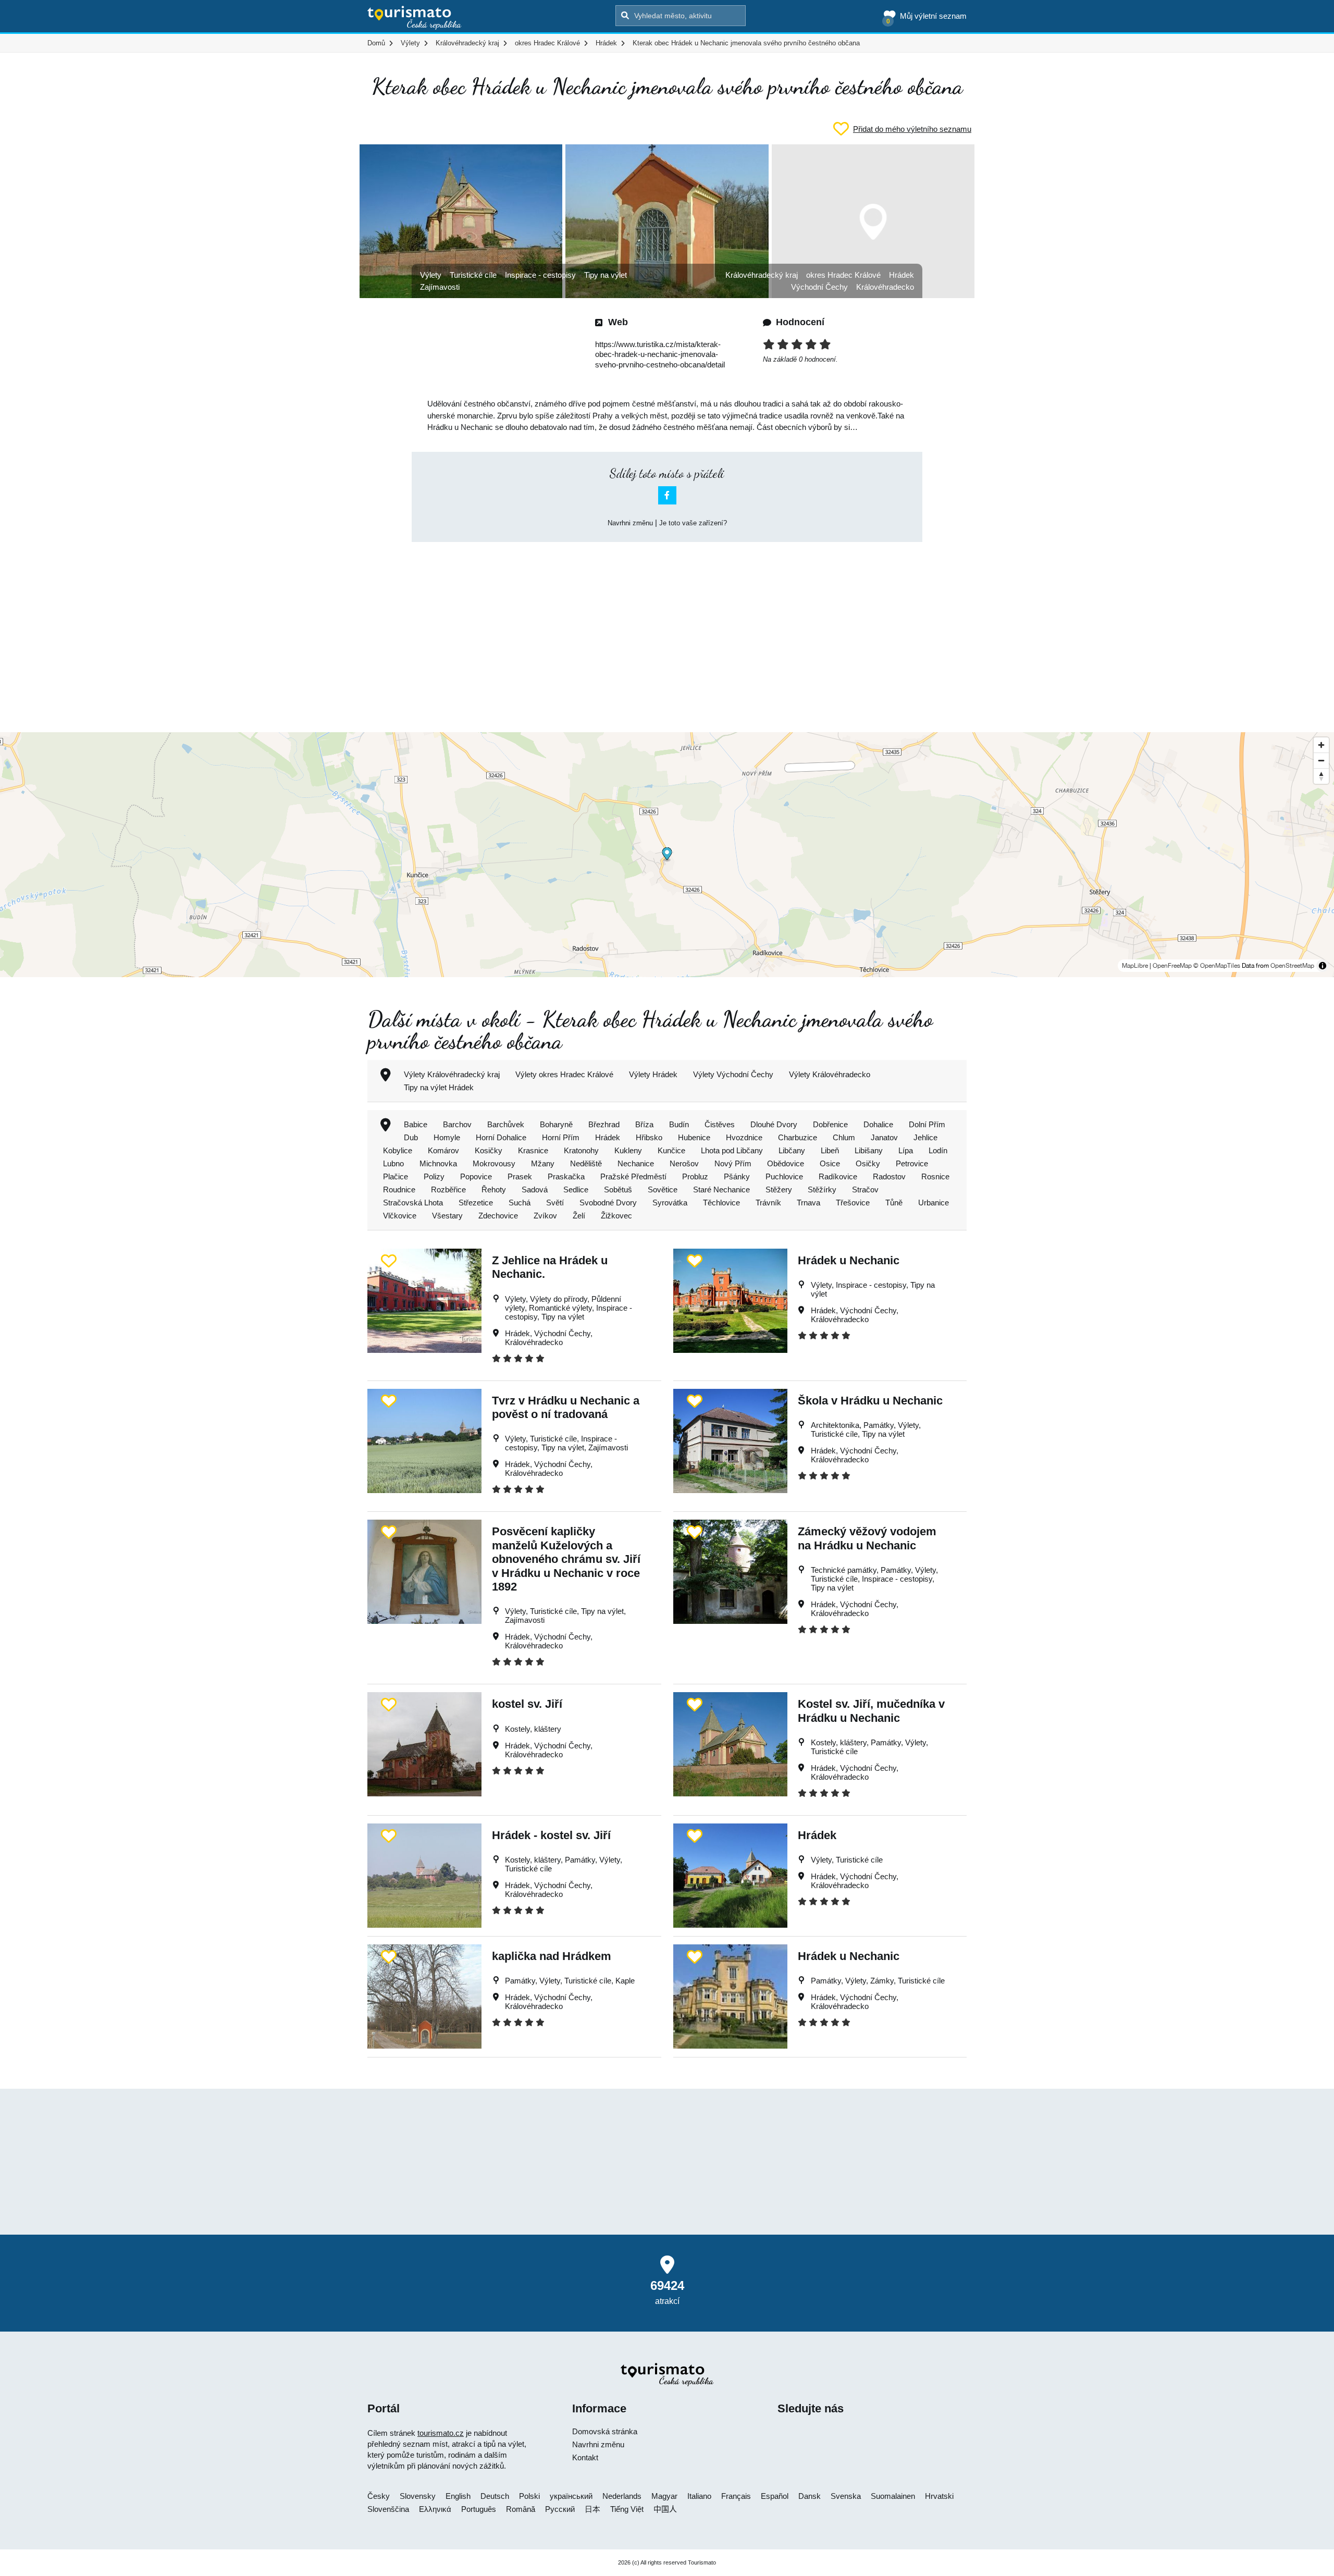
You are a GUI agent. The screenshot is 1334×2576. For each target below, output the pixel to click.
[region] (667, 855)
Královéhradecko (885, 287)
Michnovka (438, 1163)
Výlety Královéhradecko (830, 1074)
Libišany (869, 1150)
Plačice (396, 1176)
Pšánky (737, 1176)
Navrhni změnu (630, 523)
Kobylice (398, 1150)
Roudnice (399, 1190)
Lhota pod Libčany (732, 1150)
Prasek (520, 1176)
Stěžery (779, 1190)
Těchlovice (721, 1203)
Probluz (695, 1176)
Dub (411, 1137)
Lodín (938, 1150)
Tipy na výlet (606, 275)
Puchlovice (784, 1176)
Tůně (894, 1203)
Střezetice (476, 1203)
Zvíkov (545, 1216)
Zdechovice (498, 1216)
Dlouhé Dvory (774, 1124)
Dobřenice (830, 1124)
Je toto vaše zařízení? (693, 523)
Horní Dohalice (501, 1137)
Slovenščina (388, 2509)
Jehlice (925, 1137)
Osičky (868, 1163)
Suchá (520, 1203)
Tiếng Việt (627, 2509)
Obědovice (786, 1163)
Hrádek (901, 275)
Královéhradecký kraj (762, 275)
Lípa (906, 1150)
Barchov (457, 1124)
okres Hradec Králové (843, 275)
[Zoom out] (1321, 760)
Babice (416, 1124)
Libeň (830, 1150)
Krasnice (533, 1150)
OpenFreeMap (1172, 966)
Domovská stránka (605, 2431)
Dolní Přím (927, 1124)
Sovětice (663, 1190)
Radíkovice (838, 1176)
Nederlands (622, 2496)
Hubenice (694, 1137)
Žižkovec (616, 1216)
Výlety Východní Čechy (733, 1074)
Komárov (443, 1150)
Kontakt (585, 2457)
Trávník (768, 1203)
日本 (592, 2509)
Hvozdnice (744, 1137)
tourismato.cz (441, 2433)
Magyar (664, 2496)
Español (775, 2496)
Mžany (543, 1163)
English (458, 2496)
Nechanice (636, 1163)
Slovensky (418, 2496)
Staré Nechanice (721, 1190)
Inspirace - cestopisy (540, 275)
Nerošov (684, 1163)
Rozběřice (448, 1190)
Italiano (699, 2496)
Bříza (644, 1124)
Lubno (393, 1163)
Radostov (889, 1176)
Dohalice (878, 1124)
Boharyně (556, 1124)
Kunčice (671, 1150)
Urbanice (934, 1203)
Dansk (810, 2496)
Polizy (434, 1176)
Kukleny (628, 1150)
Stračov (865, 1190)
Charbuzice (798, 1137)
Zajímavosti (440, 287)
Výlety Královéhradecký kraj (452, 1074)
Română (521, 2509)
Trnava (808, 1203)
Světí (555, 1203)
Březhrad (604, 1124)
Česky (379, 2496)
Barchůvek (506, 1124)
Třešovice (853, 1203)
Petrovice (912, 1163)
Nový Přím (733, 1163)
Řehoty (494, 1190)
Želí (579, 1216)
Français (736, 2496)
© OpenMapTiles (1217, 966)
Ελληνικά (435, 2509)
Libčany (792, 1150)
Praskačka (566, 1176)
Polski (529, 2496)
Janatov (884, 1137)
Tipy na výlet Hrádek (439, 1087)
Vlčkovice (400, 1216)
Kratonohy (581, 1150)
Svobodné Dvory (608, 1203)
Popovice (476, 1176)
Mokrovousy (494, 1163)
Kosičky (489, 1150)
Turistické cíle (473, 275)
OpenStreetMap (1292, 966)
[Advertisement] (667, 628)
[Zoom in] (1321, 745)
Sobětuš (618, 1190)
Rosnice (935, 1176)
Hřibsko (649, 1137)
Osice (830, 1163)
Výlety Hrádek (653, 1074)
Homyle (447, 1137)
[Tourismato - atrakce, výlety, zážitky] (415, 18)
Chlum (844, 1137)
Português (479, 2509)
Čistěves (720, 1124)
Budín (679, 1124)
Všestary (447, 1216)
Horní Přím (561, 1137)
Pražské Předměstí (633, 1176)
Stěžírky (822, 1190)
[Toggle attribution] (1323, 966)
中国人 (665, 2509)
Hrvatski (939, 2496)
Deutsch (495, 2496)
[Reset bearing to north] (1321, 776)
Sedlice (576, 1190)
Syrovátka (670, 1203)
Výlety (431, 275)
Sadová (535, 1190)
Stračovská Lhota (413, 1203)
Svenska (846, 2496)
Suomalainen (893, 2496)
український (571, 2496)
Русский (560, 2509)
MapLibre (1135, 966)
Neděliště (586, 1163)
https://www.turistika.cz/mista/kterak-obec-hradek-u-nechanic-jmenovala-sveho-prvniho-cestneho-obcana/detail (660, 354)
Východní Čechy (819, 287)
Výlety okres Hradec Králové (564, 1074)
